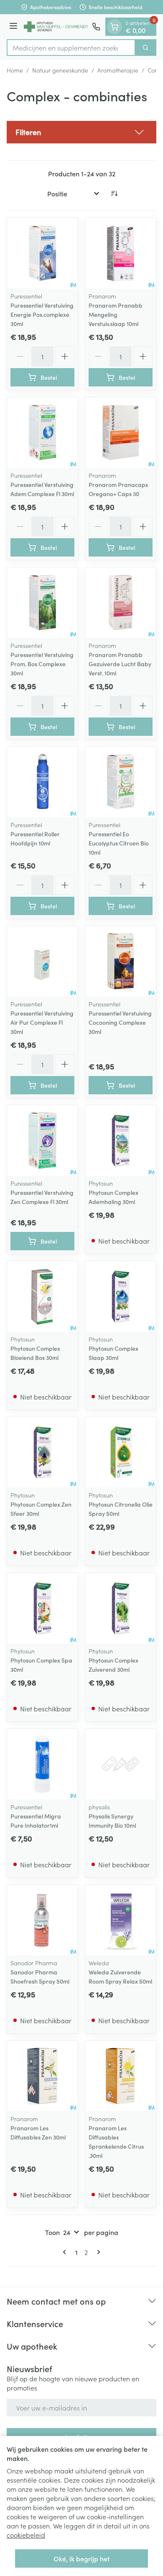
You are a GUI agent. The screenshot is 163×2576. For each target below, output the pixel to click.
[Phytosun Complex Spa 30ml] (42, 1608)
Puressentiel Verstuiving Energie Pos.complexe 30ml (42, 314)
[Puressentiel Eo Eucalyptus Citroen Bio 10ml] (121, 782)
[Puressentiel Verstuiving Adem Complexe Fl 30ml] (42, 433)
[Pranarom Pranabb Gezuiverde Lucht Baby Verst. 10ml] (121, 603)
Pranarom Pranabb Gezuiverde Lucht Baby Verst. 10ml (120, 664)
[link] (66, 2252)
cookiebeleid (26, 2535)
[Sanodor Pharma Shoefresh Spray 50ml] (42, 1920)
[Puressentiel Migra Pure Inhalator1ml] (42, 1764)
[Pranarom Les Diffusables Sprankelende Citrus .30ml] (121, 2076)
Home (15, 70)
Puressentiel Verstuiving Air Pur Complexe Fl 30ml (42, 1022)
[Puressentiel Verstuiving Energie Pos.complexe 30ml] (42, 253)
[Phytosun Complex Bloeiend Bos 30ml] (42, 1296)
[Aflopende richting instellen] (114, 193)
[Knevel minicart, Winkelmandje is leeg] (115, 27)
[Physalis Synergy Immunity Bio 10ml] (121, 1764)
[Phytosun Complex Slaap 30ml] (121, 1296)
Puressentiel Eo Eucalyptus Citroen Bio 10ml (119, 843)
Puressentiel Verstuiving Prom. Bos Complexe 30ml (42, 664)
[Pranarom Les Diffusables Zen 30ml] (42, 2076)
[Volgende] (97, 2252)
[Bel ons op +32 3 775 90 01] (96, 27)
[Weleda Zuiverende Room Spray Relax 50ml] (121, 1920)
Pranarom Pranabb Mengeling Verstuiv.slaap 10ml (116, 314)
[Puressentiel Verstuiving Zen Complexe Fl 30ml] (42, 1140)
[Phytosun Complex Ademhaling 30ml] (121, 1140)
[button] (81, 132)
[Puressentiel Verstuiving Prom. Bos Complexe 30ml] (42, 603)
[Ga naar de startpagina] (56, 27)
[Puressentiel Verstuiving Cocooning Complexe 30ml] (121, 961)
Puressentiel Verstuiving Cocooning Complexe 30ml (120, 1022)
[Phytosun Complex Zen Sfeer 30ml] (42, 1452)
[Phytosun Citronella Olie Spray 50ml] (121, 1452)
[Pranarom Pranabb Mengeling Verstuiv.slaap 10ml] (121, 253)
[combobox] (71, 48)
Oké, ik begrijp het (81, 2558)
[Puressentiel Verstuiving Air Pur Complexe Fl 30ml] (42, 961)
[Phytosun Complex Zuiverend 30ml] (121, 1608)
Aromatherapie (118, 70)
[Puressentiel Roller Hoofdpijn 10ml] (42, 782)
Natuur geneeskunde (60, 70)
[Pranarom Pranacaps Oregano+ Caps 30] (121, 433)
